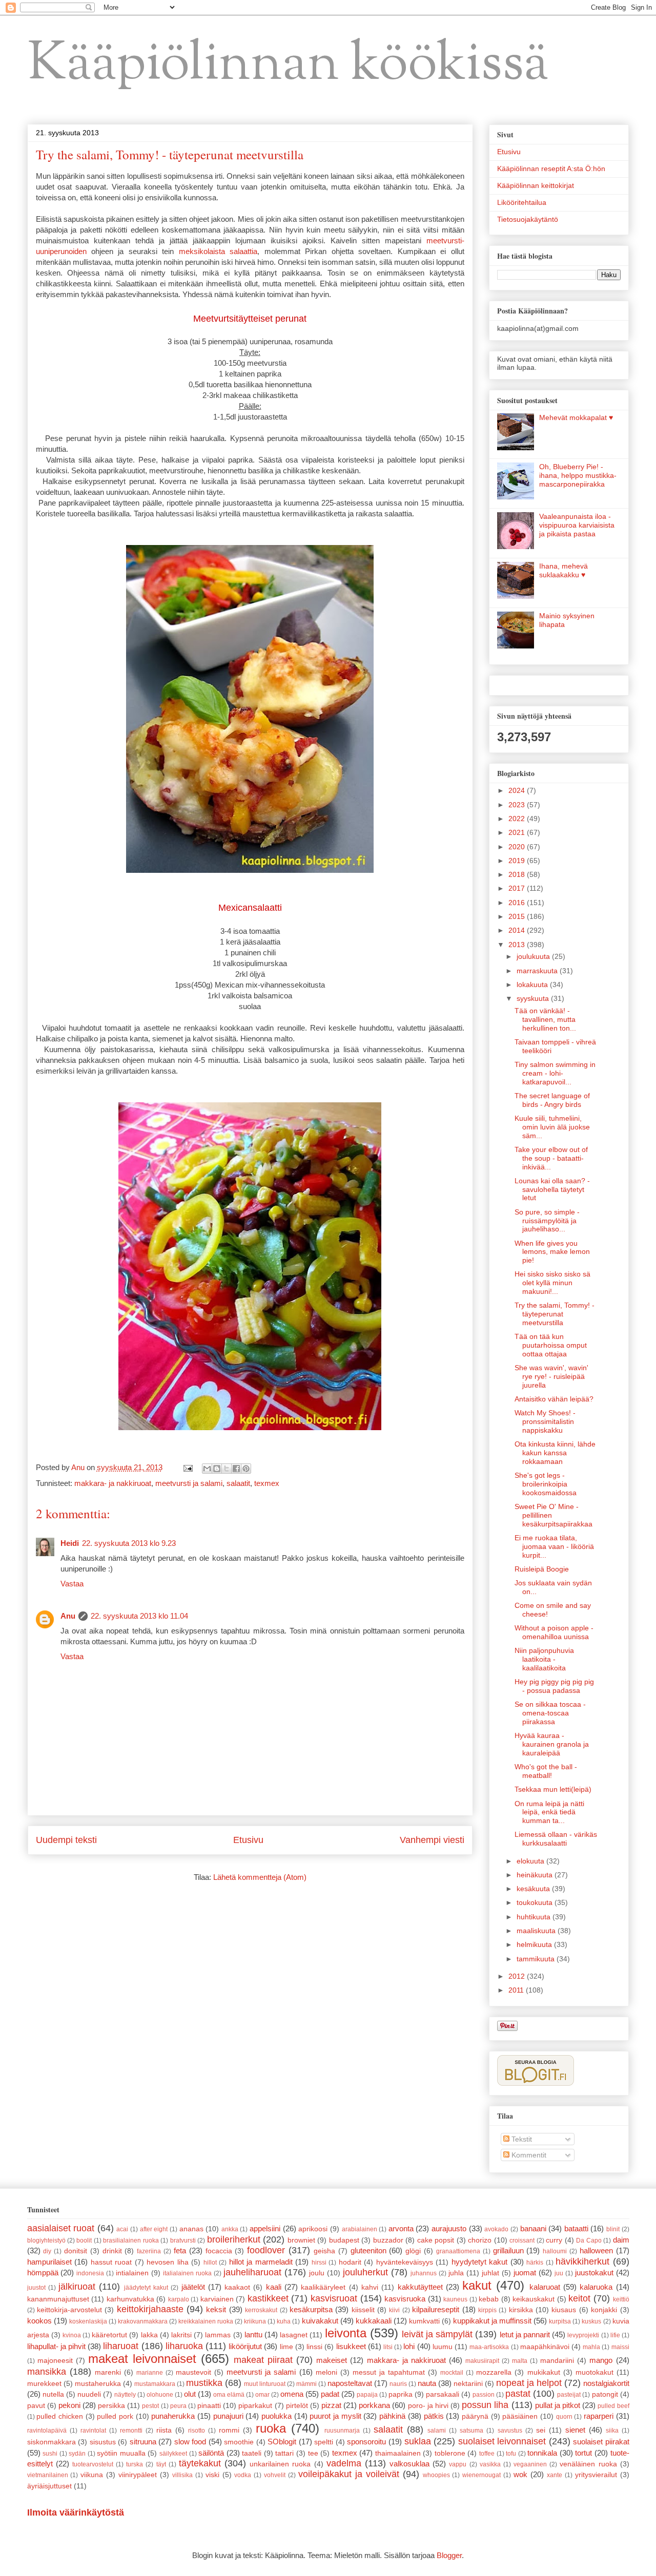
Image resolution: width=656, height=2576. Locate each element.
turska (135, 2464)
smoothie (239, 2442)
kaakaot (237, 2287)
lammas (218, 2335)
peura (178, 2406)
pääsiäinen (520, 2416)
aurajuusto (449, 2228)
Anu (68, 1616)
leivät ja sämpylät (437, 2334)
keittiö (621, 2299)
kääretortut (109, 2335)
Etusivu (248, 1840)
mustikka (204, 2383)
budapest (344, 2240)
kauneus (455, 2299)
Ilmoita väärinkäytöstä (76, 2512)
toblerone (450, 2453)
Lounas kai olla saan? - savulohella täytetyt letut (552, 1189)
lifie (615, 2335)
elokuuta (531, 1861)
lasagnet (294, 2335)
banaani (533, 2228)
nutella (53, 2394)
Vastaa (72, 1584)
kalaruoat (545, 2287)
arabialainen (360, 2229)
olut (190, 2394)
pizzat (331, 2405)
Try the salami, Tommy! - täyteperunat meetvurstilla (555, 1314)
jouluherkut (365, 2272)
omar (262, 2395)
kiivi (394, 2310)
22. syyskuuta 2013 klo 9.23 (129, 1543)
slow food (190, 2442)
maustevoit (193, 2372)
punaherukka (173, 2416)
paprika (401, 2394)
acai (122, 2229)
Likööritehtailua (522, 202)
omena (292, 2394)
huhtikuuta (535, 1917)
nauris (398, 2384)
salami (437, 2431)
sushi (50, 2454)
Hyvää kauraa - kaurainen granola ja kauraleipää (552, 1744)
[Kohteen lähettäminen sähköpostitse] (207, 1469)
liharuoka (184, 2346)
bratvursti (183, 2240)
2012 (518, 1976)
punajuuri (228, 2416)
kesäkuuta (534, 1889)
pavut (36, 2406)
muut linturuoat (265, 2384)
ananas (191, 2229)
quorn (564, 2417)
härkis (535, 2263)
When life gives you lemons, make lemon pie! (552, 1252)
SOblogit (282, 2442)
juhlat (490, 2273)
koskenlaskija (88, 2321)
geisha (324, 2251)
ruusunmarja (342, 2431)
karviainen (217, 2299)
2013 (518, 945)
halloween (596, 2250)
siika (612, 2431)
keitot (579, 2298)
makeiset (332, 2360)
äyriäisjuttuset (49, 2486)
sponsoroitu (366, 2442)
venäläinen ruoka (588, 2464)
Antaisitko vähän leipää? (554, 1399)
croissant (522, 2240)
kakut (477, 2285)
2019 (518, 861)
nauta (427, 2383)
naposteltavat (350, 2383)
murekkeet (44, 2384)
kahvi (370, 2287)
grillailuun (508, 2250)
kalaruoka (596, 2287)
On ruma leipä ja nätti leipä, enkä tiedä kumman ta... (549, 1812)
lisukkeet (351, 2346)
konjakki (604, 2310)
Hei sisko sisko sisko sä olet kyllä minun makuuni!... (552, 1283)
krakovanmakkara (143, 2321)
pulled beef (613, 2406)
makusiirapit (482, 2361)
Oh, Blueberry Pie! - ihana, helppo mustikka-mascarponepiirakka (578, 475)
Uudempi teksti (66, 1840)
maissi (620, 2347)
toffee (487, 2454)
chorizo (480, 2240)
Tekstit (521, 2139)
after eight (154, 2229)
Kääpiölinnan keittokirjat (536, 185)
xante (555, 2475)
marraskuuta (538, 971)
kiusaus (564, 2310)
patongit (605, 2394)
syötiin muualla (121, 2453)
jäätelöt (193, 2287)
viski (212, 2475)
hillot (210, 2263)
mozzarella (494, 2372)
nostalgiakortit (606, 2383)
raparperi (599, 2416)
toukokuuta (536, 1902)
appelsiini (265, 2228)
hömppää (43, 2273)
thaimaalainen (398, 2453)
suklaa (418, 2441)
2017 (518, 888)
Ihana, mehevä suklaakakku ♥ (563, 570)
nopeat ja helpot (529, 2383)
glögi (413, 2251)
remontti (131, 2431)
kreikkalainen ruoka (206, 2321)
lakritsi (181, 2335)
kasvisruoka (405, 2299)
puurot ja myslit (335, 2416)
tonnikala (542, 2453)
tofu (511, 2454)
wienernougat (481, 2475)
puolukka (276, 2416)
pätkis (434, 2416)
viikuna (92, 2475)
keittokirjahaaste (150, 2309)
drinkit (112, 2251)
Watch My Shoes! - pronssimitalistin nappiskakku (545, 1421)
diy (47, 2251)
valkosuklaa (409, 2464)
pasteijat (569, 2395)
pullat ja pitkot (558, 2405)
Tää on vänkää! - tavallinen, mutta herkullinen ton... (545, 1019)
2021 (518, 832)
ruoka (271, 2428)
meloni (326, 2372)
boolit (84, 2240)
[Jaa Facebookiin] (236, 1469)
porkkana (374, 2405)
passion (484, 2395)
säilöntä (211, 2453)
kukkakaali (374, 2321)
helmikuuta (535, 1944)
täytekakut (200, 2463)
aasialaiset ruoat (61, 2228)
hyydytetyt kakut (480, 2262)
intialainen (132, 2273)
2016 (518, 903)
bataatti (576, 2228)
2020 (518, 847)
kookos (39, 2321)
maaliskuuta (537, 1931)
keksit (216, 2309)
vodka (243, 2475)
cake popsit (436, 2240)
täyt (161, 2464)
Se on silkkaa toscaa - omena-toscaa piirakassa (550, 1713)
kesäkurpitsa (311, 2309)
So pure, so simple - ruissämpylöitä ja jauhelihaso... (547, 1221)
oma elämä (229, 2395)
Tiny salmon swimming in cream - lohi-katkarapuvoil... (555, 1073)
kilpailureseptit (436, 2309)
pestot (150, 2406)
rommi (229, 2430)
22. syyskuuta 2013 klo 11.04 (139, 1616)
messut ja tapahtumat (389, 2372)
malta (520, 2361)
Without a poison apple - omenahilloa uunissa (554, 1632)
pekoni (69, 2405)
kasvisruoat (334, 2298)
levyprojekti (583, 2335)
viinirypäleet (138, 2475)
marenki (108, 2372)
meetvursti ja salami (189, 1483)
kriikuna (255, 2321)
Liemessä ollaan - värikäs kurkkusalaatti (556, 1839)
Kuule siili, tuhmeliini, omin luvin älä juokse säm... (552, 1127)
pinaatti (209, 2406)
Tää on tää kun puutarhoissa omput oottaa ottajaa (551, 1345)
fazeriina (149, 2251)
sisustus (103, 2442)
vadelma (344, 2463)
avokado (496, 2229)
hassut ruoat (111, 2262)
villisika (182, 2475)
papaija (367, 2395)
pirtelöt (297, 2406)
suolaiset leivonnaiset (502, 2441)
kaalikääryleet (323, 2287)
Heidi (70, 1543)
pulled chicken (60, 2416)
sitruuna (143, 2442)
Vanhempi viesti (432, 1840)
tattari (284, 2453)
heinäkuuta (536, 1875)
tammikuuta (537, 1959)
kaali (274, 2287)
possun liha (485, 2405)
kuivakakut (320, 2321)
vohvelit (275, 2475)
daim (621, 2240)
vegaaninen (530, 2464)
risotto (197, 2431)
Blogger (449, 2555)
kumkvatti (424, 2321)
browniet (301, 2240)
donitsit (76, 2251)
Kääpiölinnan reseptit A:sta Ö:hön (551, 169)
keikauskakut (534, 2299)
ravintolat (93, 2431)
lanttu (253, 2334)
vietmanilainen (48, 2475)
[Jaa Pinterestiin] (246, 1469)
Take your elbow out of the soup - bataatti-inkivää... (551, 1158)
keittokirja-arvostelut (69, 2310)
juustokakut (594, 2273)
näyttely (125, 2395)
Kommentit (528, 2155)
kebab (489, 2299)
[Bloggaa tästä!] (217, 1469)
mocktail (452, 2373)
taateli (252, 2453)
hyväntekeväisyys (405, 2262)
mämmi (306, 2384)
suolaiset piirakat (601, 2442)
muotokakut (594, 2372)
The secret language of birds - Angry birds (552, 1100)
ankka (230, 2229)
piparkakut (255, 2406)
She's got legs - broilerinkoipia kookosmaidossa (546, 1484)
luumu (443, 2347)
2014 (518, 930)
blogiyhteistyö (46, 2240)
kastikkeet (268, 2298)
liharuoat (121, 2346)
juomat (525, 2273)
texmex (267, 1483)
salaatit (238, 1483)
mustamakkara (155, 2384)
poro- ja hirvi (428, 2406)
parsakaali (443, 2394)
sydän (77, 2454)
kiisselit (363, 2310)
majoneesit (55, 2361)
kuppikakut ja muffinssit (492, 2321)
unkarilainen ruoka (280, 2464)
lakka (149, 2335)
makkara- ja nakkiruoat (113, 1483)
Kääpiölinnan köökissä (288, 65)
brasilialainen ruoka (131, 2240)
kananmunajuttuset (58, 2299)
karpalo (179, 2299)
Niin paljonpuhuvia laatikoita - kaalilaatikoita (544, 1659)
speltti (324, 2442)
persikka (111, 2406)
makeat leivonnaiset (142, 2359)
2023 (518, 805)
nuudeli (89, 2394)
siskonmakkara (52, 2442)
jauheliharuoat (252, 2272)
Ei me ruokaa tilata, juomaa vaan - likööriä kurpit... (554, 1546)
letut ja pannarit (525, 2334)
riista (164, 2430)
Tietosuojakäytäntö (528, 219)
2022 (518, 819)
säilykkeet (173, 2454)
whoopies (436, 2475)
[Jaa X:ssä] (227, 1469)
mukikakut (544, 2372)
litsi (388, 2347)
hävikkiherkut (582, 2261)
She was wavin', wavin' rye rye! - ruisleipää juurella (551, 1376)
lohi (409, 2346)
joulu (317, 2273)
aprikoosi (313, 2229)
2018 (518, 874)
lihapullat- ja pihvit (56, 2346)
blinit (613, 2229)
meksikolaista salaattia (218, 251)
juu (559, 2273)
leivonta (346, 2333)
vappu (458, 2464)
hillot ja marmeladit (261, 2262)
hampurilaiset (49, 2262)
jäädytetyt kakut (146, 2288)
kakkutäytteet (420, 2287)
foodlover (266, 2250)
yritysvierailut (596, 2475)
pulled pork (115, 2416)
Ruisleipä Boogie (542, 1569)
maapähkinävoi (545, 2347)
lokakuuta (533, 985)
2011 (517, 1990)
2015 (518, 916)
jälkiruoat (77, 2287)
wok (520, 2474)
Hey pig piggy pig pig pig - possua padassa (554, 1686)
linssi (314, 2347)
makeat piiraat (263, 2360)
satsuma (471, 2431)
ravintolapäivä (47, 2431)
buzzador (388, 2240)
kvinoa (72, 2335)
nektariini (468, 2384)
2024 (518, 790)
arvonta (401, 2228)
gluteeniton (368, 2250)
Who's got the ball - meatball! (546, 1771)
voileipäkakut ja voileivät (349, 2474)
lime (286, 2347)
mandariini (557, 2361)
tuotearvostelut (93, 2464)
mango (601, 2360)
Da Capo (589, 2240)
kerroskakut (261, 2310)
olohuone (160, 2395)
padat (330, 2394)
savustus (510, 2431)
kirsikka (521, 2310)
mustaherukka (98, 2384)
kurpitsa (560, 2321)
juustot (36, 2288)
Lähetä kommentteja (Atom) (260, 1877)
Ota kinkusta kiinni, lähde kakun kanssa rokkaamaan (555, 1453)
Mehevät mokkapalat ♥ (576, 417)
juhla (456, 2273)
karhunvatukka (130, 2299)
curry (554, 2240)
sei (541, 2430)
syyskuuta (534, 998)
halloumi (555, 2251)
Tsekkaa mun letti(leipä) (553, 1789)
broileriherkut (234, 2239)
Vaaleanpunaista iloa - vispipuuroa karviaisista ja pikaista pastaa (577, 525)
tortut (583, 2453)
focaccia (219, 2251)
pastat (518, 2394)
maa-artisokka (489, 2347)
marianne (150, 2373)
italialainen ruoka (187, 2273)
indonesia (90, 2273)
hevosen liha (168, 2262)
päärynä (475, 2416)
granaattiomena (458, 2251)
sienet (575, 2430)
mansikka (47, 2372)
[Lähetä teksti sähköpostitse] (188, 1467)
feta (180, 2250)
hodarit (350, 2262)
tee (313, 2453)
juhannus (424, 2273)
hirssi (319, 2263)
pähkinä (392, 2416)
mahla (591, 2347)
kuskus (591, 2321)
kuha (284, 2321)
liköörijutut (245, 2346)
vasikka (490, 2464)
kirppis (487, 2310)
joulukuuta (534, 956)
